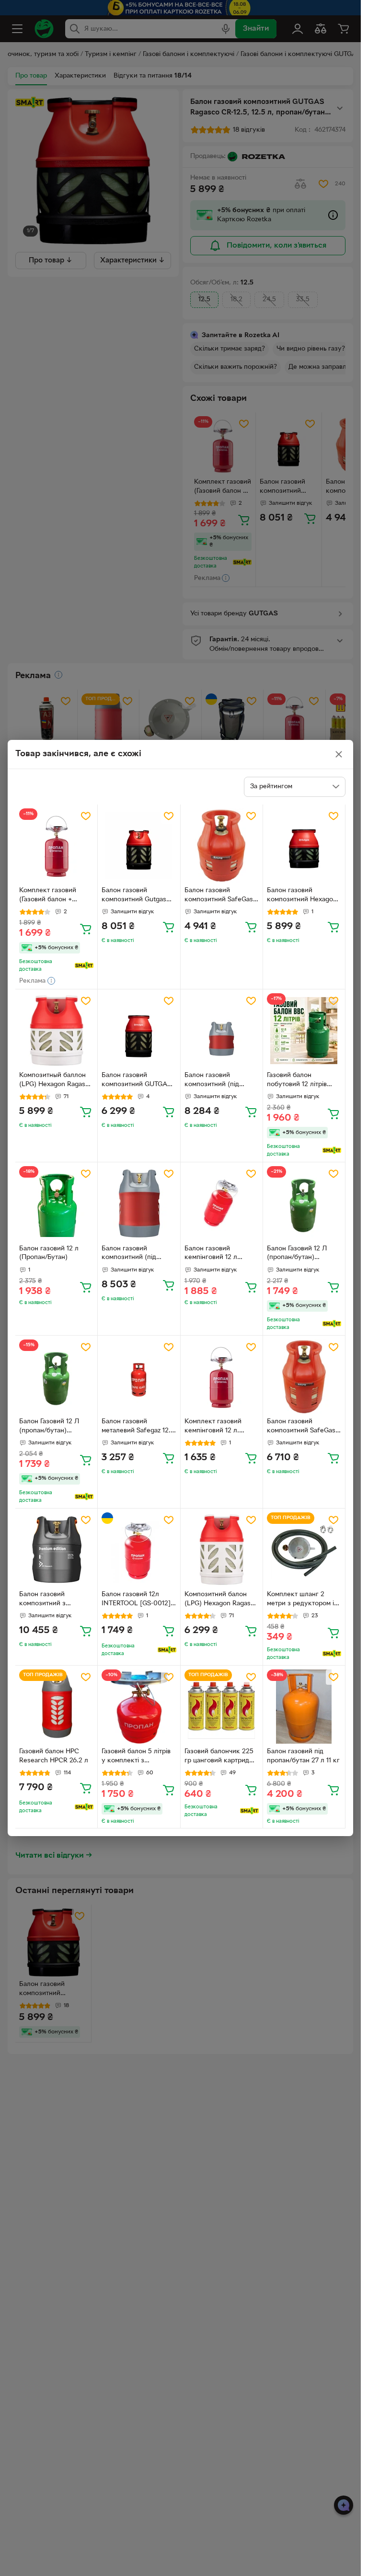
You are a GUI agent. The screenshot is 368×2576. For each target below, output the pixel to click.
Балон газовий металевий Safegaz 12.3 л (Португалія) (138, 1427)
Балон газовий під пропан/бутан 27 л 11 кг (303, 1756)
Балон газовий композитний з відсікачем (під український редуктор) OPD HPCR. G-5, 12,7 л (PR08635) (55, 1600)
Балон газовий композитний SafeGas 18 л (301, 1427)
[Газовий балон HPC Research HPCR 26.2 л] (56, 1707)
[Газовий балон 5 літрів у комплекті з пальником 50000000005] (139, 1707)
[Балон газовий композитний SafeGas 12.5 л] (222, 845)
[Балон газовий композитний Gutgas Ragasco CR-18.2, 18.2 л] (139, 845)
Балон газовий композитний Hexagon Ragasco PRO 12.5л (302, 896)
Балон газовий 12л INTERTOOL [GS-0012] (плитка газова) (136, 1600)
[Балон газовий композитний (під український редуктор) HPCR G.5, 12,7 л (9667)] (222, 1030)
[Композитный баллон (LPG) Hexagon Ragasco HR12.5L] (56, 1030)
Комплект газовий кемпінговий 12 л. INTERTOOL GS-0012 (217, 1427)
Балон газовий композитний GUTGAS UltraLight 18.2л (136, 1081)
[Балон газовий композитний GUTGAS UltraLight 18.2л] (139, 1030)
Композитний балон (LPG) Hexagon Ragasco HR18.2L (221, 1600)
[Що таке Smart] (84, 965)
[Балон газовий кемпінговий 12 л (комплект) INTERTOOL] (222, 1203)
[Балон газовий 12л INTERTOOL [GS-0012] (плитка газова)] (139, 1549)
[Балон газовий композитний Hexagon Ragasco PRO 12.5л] (304, 845)
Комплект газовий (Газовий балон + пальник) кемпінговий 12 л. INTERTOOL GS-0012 (53, 896)
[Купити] (86, 929)
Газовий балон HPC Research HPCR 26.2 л (54, 1756)
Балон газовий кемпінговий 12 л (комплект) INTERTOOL (221, 1254)
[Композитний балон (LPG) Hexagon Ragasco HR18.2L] (222, 1549)
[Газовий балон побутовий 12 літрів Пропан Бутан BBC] (304, 1030)
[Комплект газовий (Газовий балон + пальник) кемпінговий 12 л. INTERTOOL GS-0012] (56, 845)
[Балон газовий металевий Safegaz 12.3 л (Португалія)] (139, 1377)
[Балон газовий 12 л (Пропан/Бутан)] (56, 1203)
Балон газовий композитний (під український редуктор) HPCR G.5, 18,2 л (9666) (138, 1254)
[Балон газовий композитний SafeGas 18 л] (304, 1377)
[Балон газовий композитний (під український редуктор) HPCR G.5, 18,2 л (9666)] (139, 1203)
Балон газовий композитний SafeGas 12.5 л (219, 896)
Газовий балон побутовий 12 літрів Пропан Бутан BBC (297, 1081)
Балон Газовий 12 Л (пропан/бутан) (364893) (297, 1254)
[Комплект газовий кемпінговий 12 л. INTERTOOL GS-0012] (222, 1377)
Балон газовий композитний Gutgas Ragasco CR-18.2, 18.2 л (138, 896)
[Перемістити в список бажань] (86, 816)
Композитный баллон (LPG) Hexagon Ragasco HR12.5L (56, 1081)
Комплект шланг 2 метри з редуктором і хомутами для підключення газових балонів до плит (300, 1600)
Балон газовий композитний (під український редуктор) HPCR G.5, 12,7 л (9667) (221, 1081)
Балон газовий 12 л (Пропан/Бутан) (49, 1253)
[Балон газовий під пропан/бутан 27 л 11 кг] (304, 1707)
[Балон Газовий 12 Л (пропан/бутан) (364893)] (304, 1203)
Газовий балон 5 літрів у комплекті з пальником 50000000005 (136, 1757)
